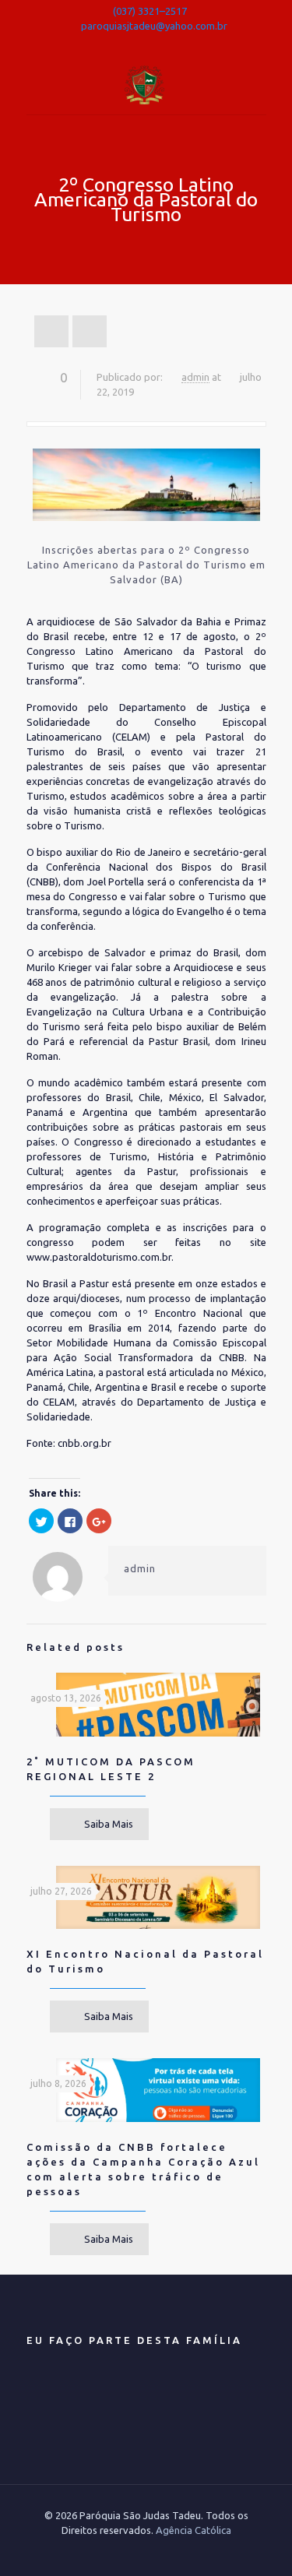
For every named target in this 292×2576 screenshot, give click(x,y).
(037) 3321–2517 (150, 11)
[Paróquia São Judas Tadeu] (146, 83)
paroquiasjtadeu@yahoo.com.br (154, 26)
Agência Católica (193, 2530)
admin (195, 377)
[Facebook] (146, 44)
